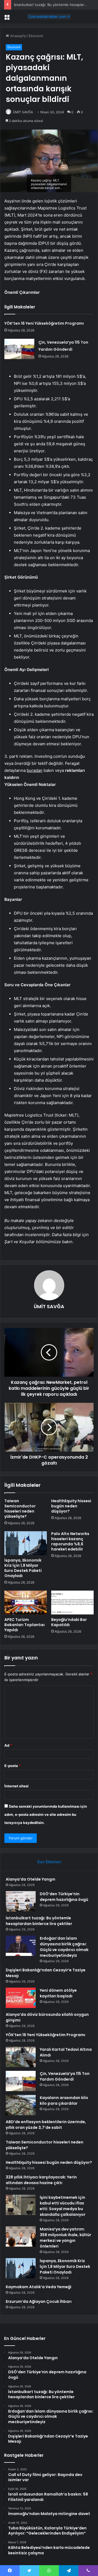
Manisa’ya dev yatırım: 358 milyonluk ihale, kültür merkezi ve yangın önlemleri (65, 2238)
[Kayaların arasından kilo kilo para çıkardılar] (21, 2105)
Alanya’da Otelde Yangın (30, 1879)
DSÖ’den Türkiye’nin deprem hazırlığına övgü (64, 1897)
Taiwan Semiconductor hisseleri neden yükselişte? (20, 1509)
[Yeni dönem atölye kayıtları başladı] (21, 1998)
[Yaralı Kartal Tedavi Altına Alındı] (21, 2057)
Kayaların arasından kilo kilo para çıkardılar (64, 2101)
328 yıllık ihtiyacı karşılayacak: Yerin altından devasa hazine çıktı (41, 2180)
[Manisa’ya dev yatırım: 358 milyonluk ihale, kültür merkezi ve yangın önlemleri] (21, 2237)
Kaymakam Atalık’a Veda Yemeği (39, 2287)
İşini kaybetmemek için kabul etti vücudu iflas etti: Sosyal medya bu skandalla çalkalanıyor (63, 2206)
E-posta (13, 1766)
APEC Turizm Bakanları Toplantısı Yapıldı (24, 1625)
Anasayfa (17, 36)
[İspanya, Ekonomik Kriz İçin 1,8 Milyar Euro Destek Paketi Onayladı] (26, 1543)
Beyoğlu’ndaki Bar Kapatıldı (69, 1622)
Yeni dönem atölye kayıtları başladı (58, 1993)
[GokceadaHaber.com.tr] (49, 17)
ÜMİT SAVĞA (23, 112)
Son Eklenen (49, 1862)
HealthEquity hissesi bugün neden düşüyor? (71, 1506)
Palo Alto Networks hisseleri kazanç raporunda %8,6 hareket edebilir (70, 1541)
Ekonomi (36, 36)
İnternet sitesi (16, 1786)
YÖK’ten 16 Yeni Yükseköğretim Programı (44, 323)
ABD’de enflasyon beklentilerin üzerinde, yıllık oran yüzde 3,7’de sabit (46, 2125)
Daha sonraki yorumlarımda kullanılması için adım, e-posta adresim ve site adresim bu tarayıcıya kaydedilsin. (46, 1814)
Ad (8, 1745)
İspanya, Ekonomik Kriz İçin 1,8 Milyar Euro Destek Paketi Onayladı (23, 1568)
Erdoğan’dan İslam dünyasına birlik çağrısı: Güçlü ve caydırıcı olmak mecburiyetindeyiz (64, 1947)
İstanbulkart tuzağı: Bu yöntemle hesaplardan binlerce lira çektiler (39, 1921)
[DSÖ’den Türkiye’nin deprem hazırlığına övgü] (21, 1901)
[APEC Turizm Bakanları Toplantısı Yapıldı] (26, 1603)
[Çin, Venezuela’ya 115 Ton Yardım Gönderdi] (19, 349)
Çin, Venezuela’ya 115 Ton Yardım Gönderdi (65, 2076)
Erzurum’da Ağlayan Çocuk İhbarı (39, 2301)
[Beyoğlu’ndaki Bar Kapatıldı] (72, 1603)
